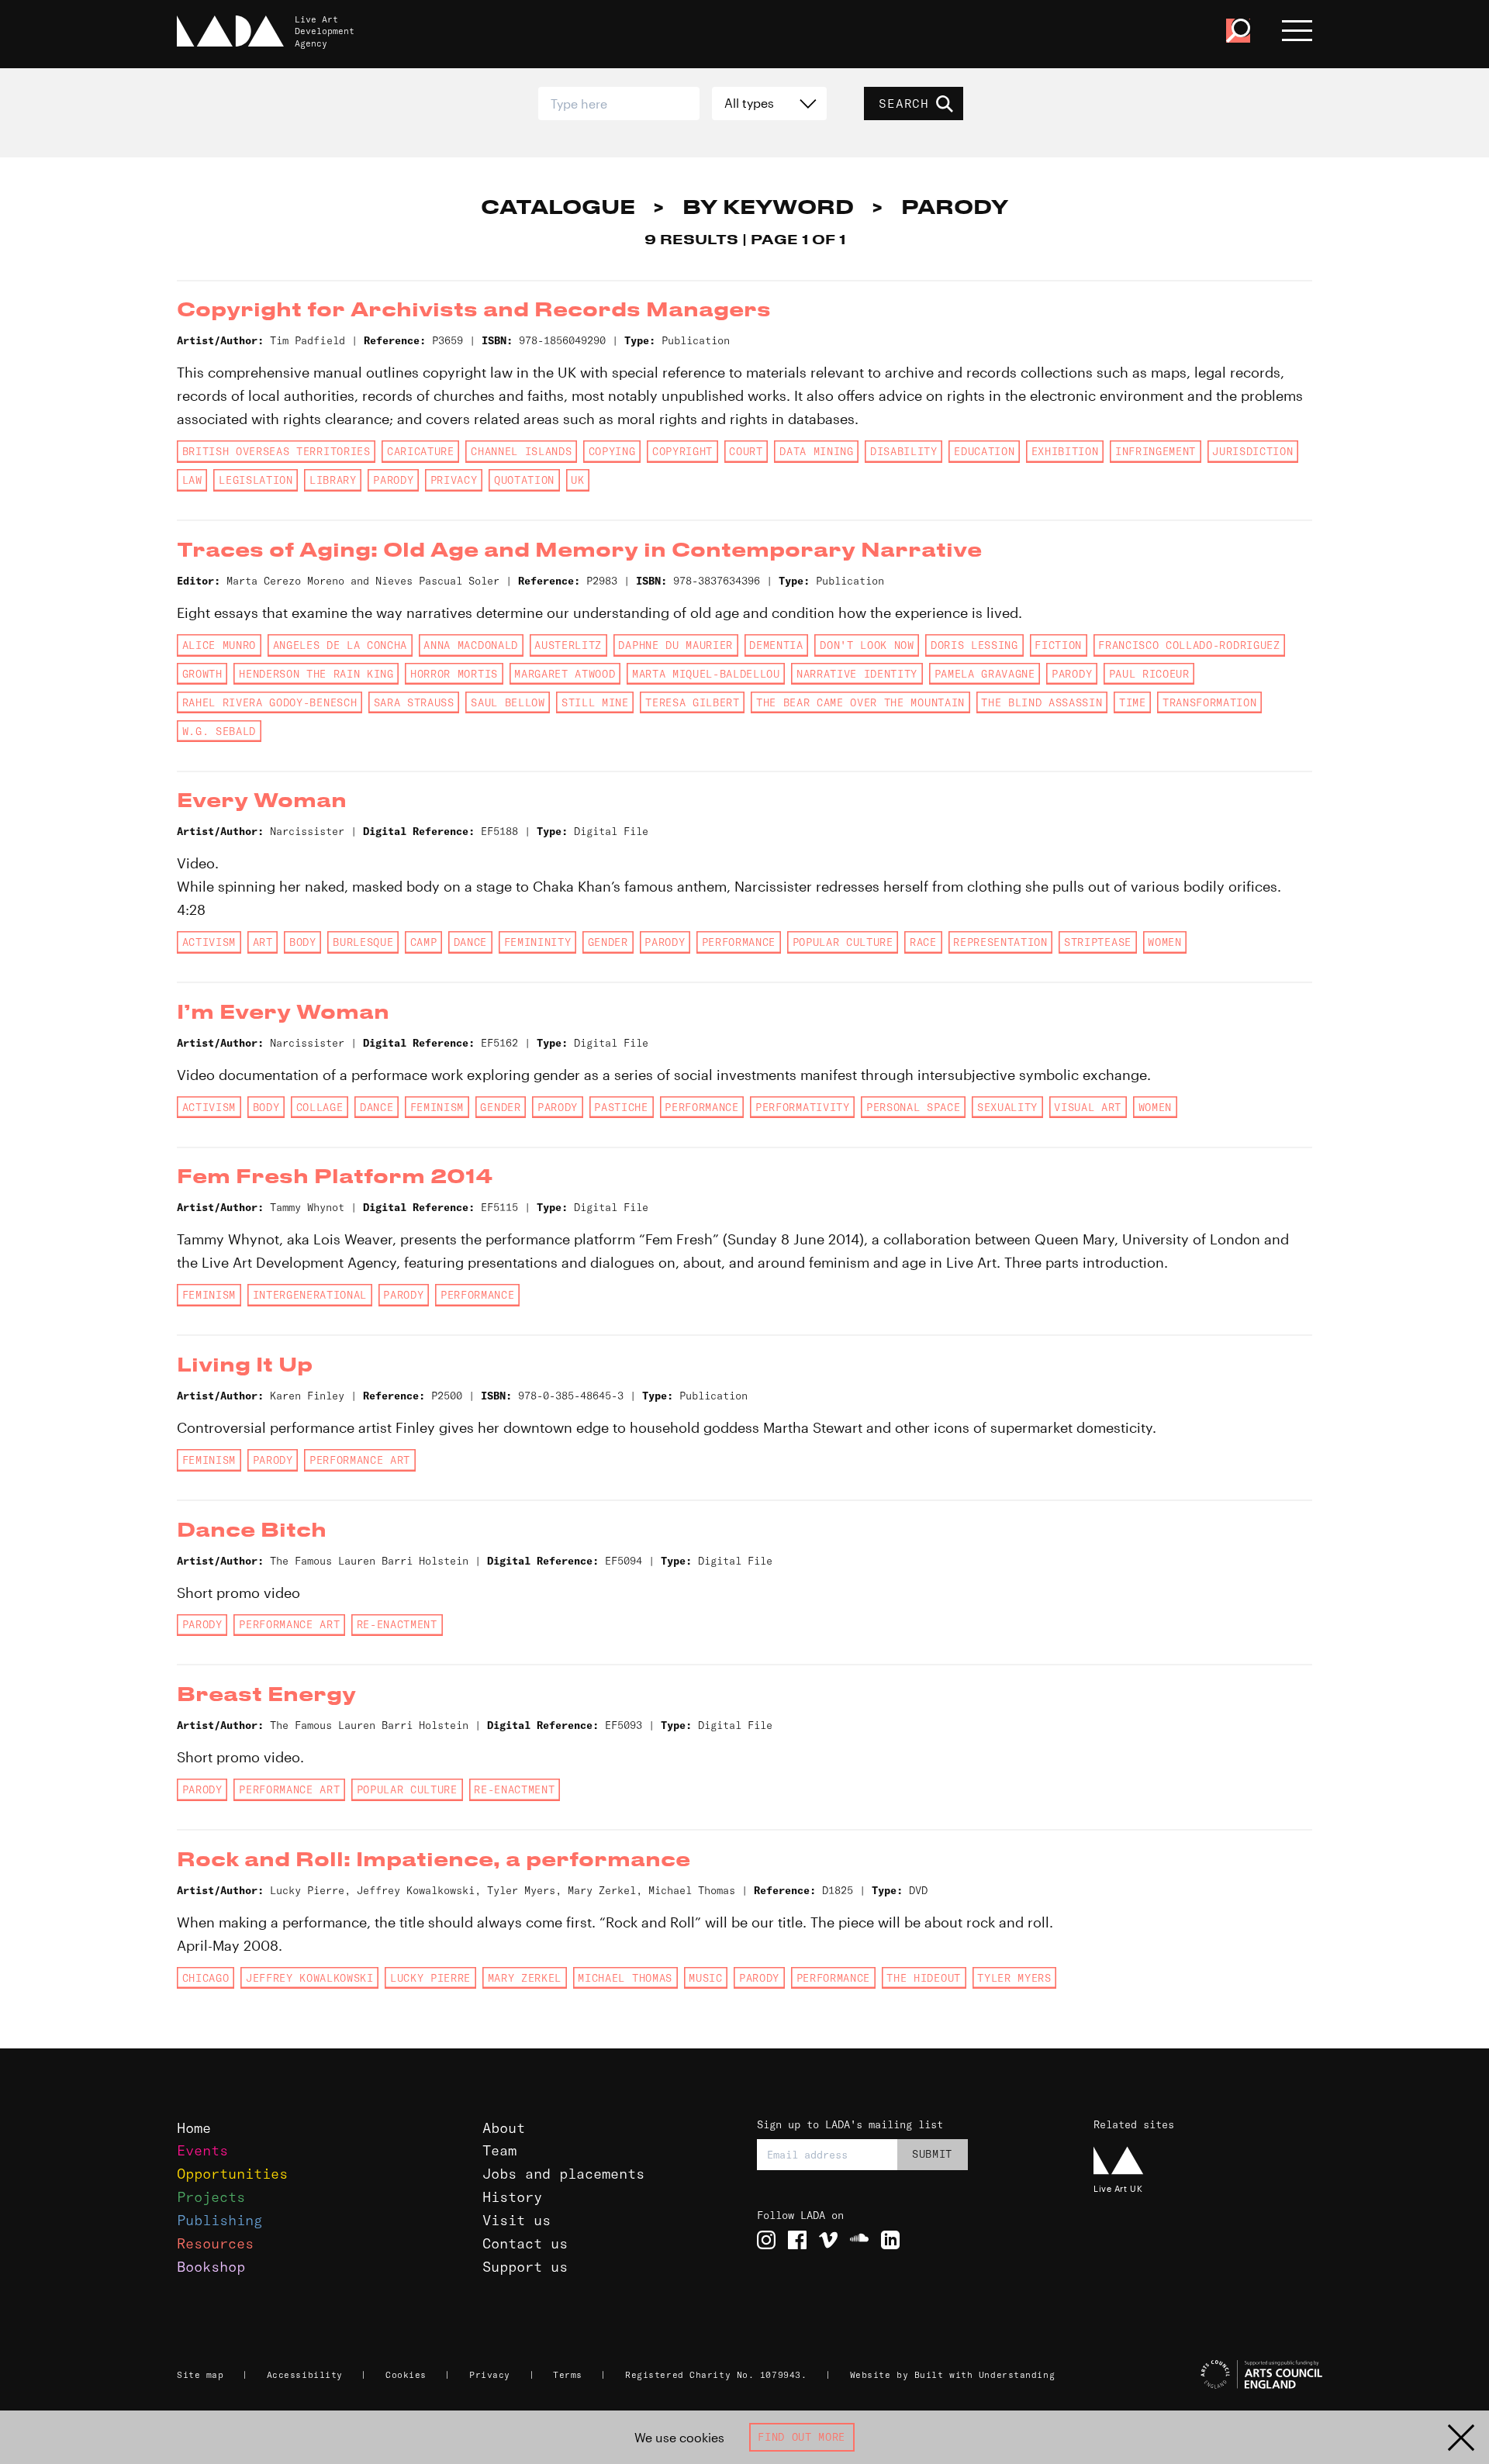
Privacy (490, 2375)
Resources (215, 2243)
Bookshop (211, 2267)
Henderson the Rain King (316, 674)
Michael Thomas (625, 1978)
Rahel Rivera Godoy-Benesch (269, 702)
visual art (1088, 1107)
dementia (776, 645)
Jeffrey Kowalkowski (310, 1978)
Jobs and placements (563, 2174)
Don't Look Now (867, 645)
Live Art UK (1118, 2188)
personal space (913, 1107)
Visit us (516, 2220)
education (984, 451)
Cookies (406, 2375)
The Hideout (923, 1978)
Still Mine (595, 702)
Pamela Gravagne (985, 674)
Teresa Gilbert (692, 702)
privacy (454, 480)
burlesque (363, 942)
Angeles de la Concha (340, 645)
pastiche (621, 1107)
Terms (568, 2375)
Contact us (525, 2243)
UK (577, 480)
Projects (211, 2197)
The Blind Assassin (1042, 702)
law (192, 480)
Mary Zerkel (525, 1978)
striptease (1098, 942)
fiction (1058, 645)
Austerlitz (568, 645)
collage (320, 1107)
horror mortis (454, 674)
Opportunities (232, 2174)
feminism (437, 1107)
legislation (256, 480)
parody (393, 480)
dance (470, 942)
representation (1000, 942)
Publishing (219, 2220)
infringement (1156, 451)
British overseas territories (276, 451)
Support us (525, 2267)
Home (194, 2128)
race (923, 942)
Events (202, 2150)
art (263, 942)
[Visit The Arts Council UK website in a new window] (1210, 2375)
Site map (200, 2375)
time (1133, 702)
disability (904, 451)
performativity (802, 1107)
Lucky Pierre (430, 1978)
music (705, 1978)
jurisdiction (1252, 451)
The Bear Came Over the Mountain (860, 702)
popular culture (843, 942)
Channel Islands (521, 451)
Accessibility (305, 2375)
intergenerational (310, 1295)
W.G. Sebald (219, 731)
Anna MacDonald (470, 645)
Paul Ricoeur (1149, 674)
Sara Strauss (414, 702)
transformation (1209, 702)
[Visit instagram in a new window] (766, 2240)
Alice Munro (219, 645)
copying (612, 451)
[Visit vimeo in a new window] (828, 2240)
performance (739, 942)
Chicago (206, 1978)
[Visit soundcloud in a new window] (859, 2240)
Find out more (802, 2437)
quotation (524, 480)
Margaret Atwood (565, 674)
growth (202, 674)
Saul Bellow (508, 702)
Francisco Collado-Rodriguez (1189, 645)
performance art (360, 1460)
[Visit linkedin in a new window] (890, 2240)
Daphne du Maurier (675, 645)
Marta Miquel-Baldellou (706, 674)
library (333, 480)
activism (209, 942)
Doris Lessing (974, 645)
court (746, 451)
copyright (682, 451)
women (1164, 942)
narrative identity (857, 674)
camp (424, 942)
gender (608, 942)
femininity (538, 942)
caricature (421, 451)
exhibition (1065, 451)
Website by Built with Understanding (953, 2375)
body (303, 942)
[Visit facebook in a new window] (797, 2240)
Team (499, 2150)
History (512, 2197)
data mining (816, 451)
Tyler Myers (1014, 1978)
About (504, 2128)
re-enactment (397, 1624)
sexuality (1007, 1107)
